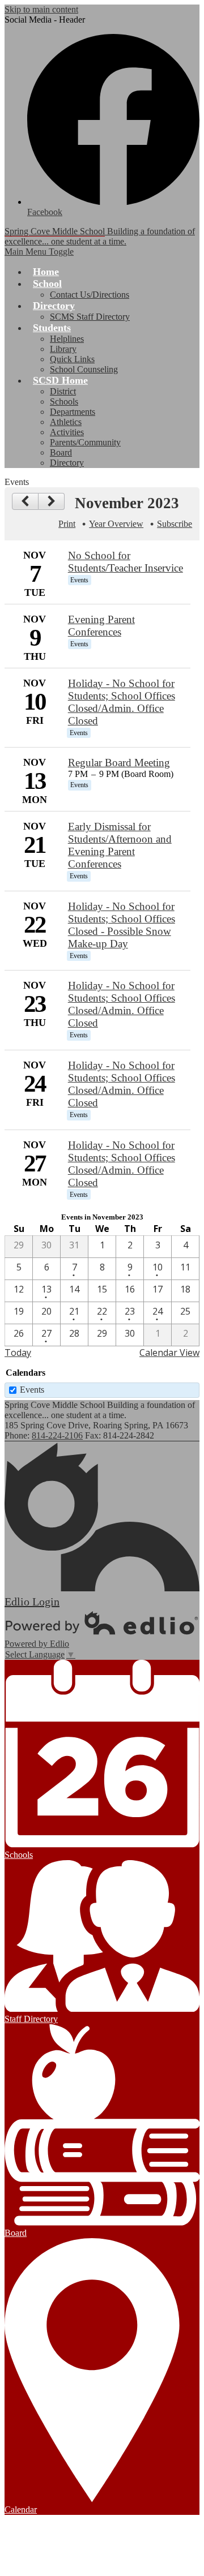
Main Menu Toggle (39, 252)
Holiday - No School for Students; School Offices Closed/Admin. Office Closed (122, 702)
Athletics (66, 422)
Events (32, 1390)
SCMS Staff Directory (90, 317)
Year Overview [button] (116, 524)
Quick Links (72, 359)
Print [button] (67, 524)
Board (61, 452)
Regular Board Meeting (119, 763)
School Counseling (84, 369)
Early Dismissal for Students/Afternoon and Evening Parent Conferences (120, 845)
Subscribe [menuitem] (175, 524)
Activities (67, 432)
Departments (73, 412)
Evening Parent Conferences (101, 626)
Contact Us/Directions (90, 295)
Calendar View (169, 1353)
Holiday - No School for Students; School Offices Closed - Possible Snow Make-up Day (122, 925)
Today (18, 1353)
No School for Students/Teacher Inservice (126, 562)
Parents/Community (85, 442)
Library (63, 349)
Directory (67, 463)
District (63, 391)
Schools (64, 402)
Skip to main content (41, 9)
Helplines (67, 339)
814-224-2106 (57, 1435)
